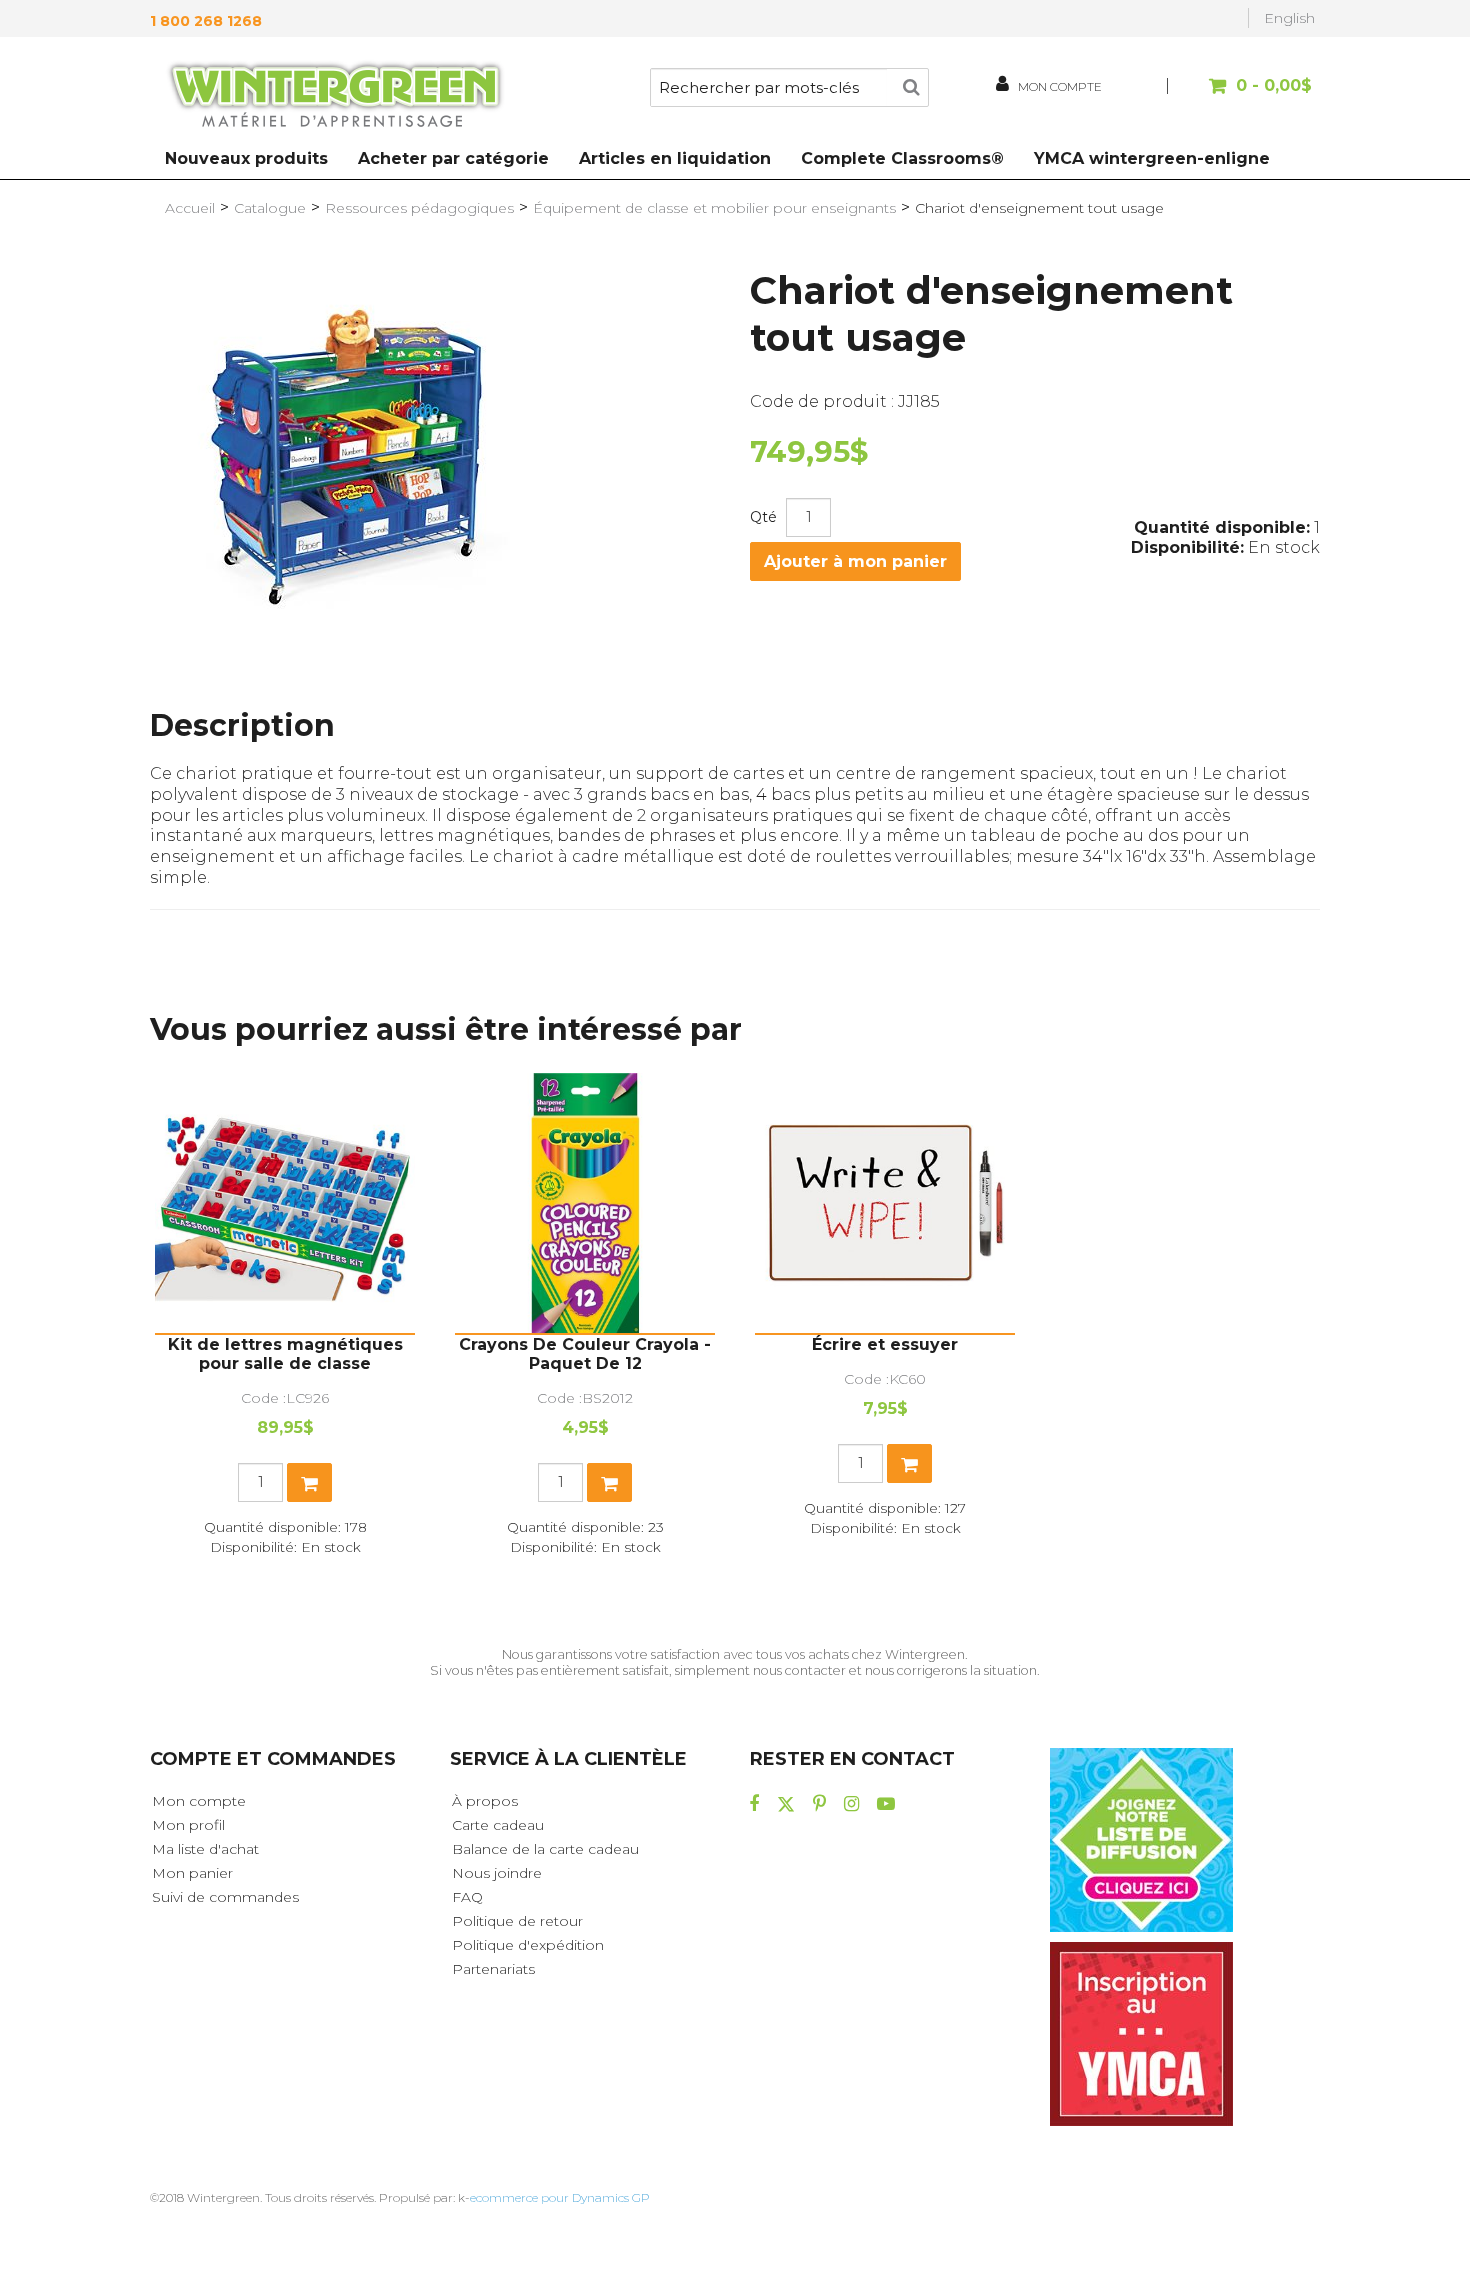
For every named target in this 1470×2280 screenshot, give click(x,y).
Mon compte (199, 1801)
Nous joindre (497, 1873)
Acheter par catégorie (453, 158)
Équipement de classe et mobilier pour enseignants (714, 208)
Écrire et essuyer (885, 1344)
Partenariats (493, 1969)
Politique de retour (517, 1921)
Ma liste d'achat (205, 1849)
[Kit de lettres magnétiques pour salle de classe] (285, 1203)
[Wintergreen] (335, 98)
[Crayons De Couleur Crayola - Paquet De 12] (585, 1203)
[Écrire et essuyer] (885, 1203)
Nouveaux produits (246, 158)
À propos (485, 1801)
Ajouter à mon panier (855, 561)
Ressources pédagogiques (419, 208)
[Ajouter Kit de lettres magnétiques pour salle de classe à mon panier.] (309, 1482)
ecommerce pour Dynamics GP (560, 2197)
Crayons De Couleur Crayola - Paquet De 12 (585, 1354)
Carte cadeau (498, 1825)
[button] (1242, 95)
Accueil (190, 208)
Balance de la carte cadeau (545, 1849)
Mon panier (192, 1873)
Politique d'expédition (528, 1945)
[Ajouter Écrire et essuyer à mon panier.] (909, 1463)
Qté (763, 517)
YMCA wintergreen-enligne (1152, 158)
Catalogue (270, 208)
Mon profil (188, 1825)
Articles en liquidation (675, 158)
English (1289, 18)
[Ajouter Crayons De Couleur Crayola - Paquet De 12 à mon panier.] (609, 1482)
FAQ (467, 1897)
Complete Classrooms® (902, 158)
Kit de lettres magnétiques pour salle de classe (285, 1354)
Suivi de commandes (225, 1897)
